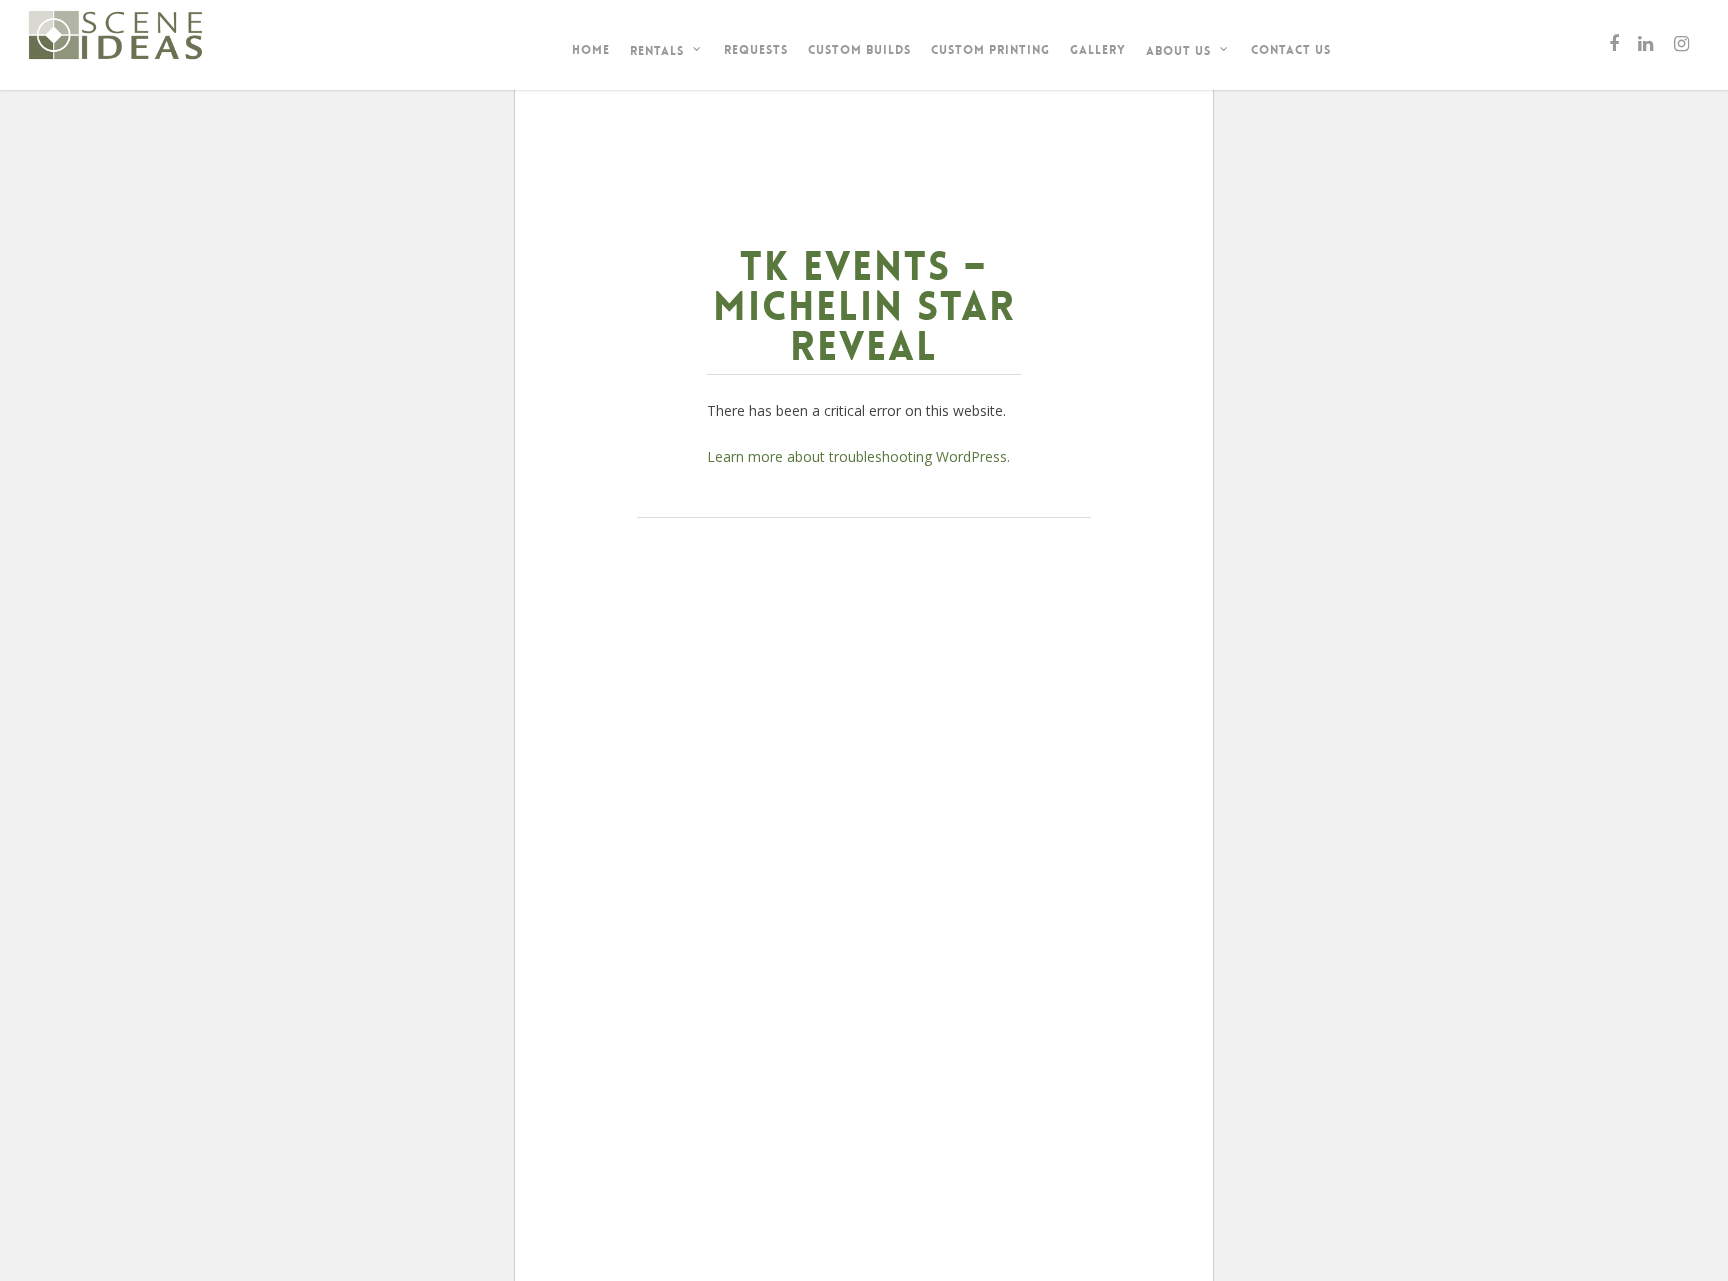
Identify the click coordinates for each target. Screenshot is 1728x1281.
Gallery (1098, 50)
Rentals (657, 51)
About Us (1178, 51)
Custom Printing (990, 50)
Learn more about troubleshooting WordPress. (858, 456)
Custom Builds (859, 50)
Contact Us (1291, 50)
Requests (756, 50)
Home (591, 50)
